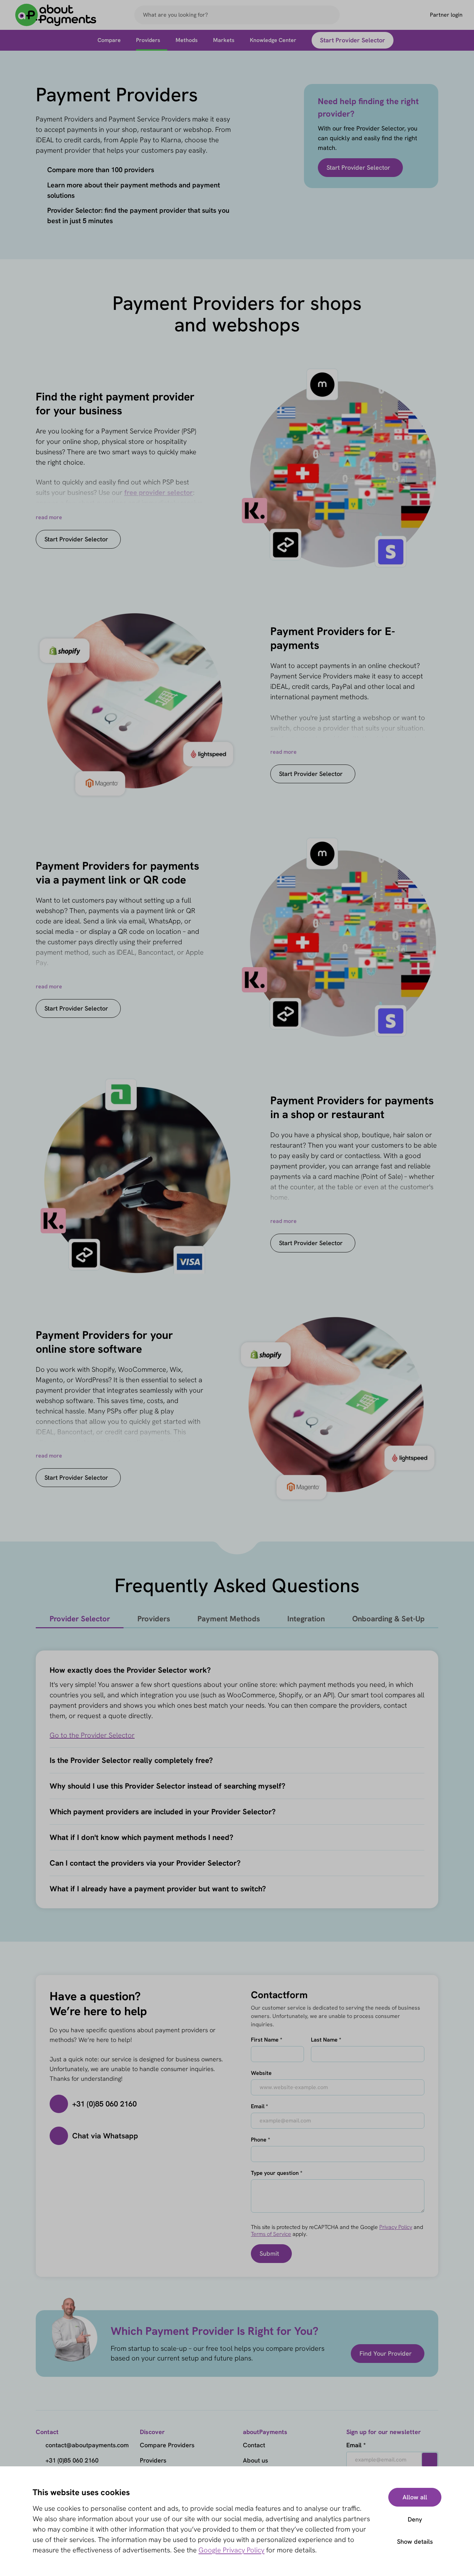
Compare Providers (167, 2445)
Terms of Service (271, 2234)
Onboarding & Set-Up (388, 1619)
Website (261, 2073)
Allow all (415, 2497)
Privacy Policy (396, 2227)
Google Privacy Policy (231, 2550)
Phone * (260, 2140)
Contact (254, 2445)
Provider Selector (80, 1619)
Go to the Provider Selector (92, 1735)
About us (255, 2460)
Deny (415, 2519)
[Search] (331, 15)
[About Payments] (56, 15)
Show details (415, 2541)
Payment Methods (229, 1619)
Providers (154, 1619)
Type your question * (277, 2173)
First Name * (266, 2040)
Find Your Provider (386, 2353)
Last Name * (326, 2040)
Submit (269, 2253)
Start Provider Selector (358, 167)
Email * (259, 2106)
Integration (306, 1619)
